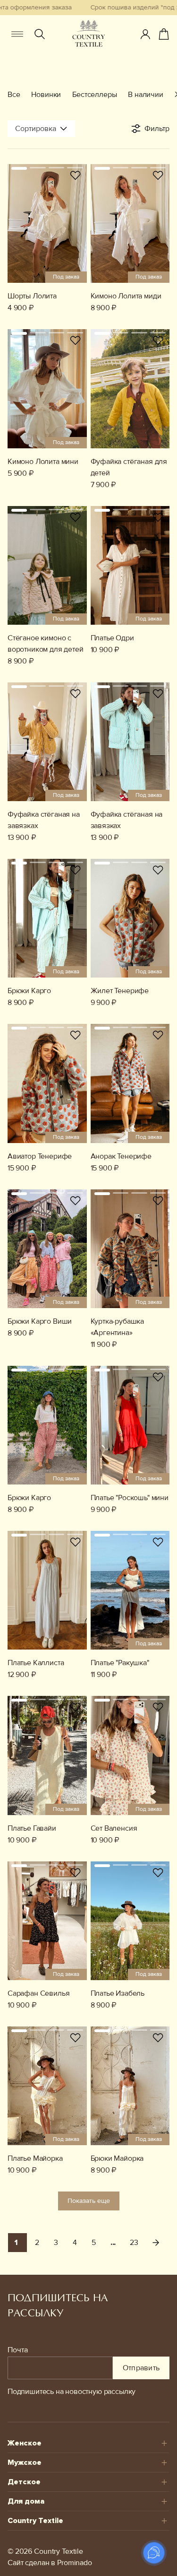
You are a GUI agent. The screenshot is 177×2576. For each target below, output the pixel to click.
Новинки (46, 95)
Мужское (25, 2462)
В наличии (145, 95)
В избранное (76, 175)
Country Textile (35, 2521)
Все (14, 95)
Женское (25, 2443)
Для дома (26, 2501)
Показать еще (89, 2201)
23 (134, 2243)
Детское (24, 2482)
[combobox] (41, 129)
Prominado (75, 2563)
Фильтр (157, 129)
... (113, 2243)
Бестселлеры (94, 95)
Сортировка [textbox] (36, 129)
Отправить (141, 2368)
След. (156, 2243)
